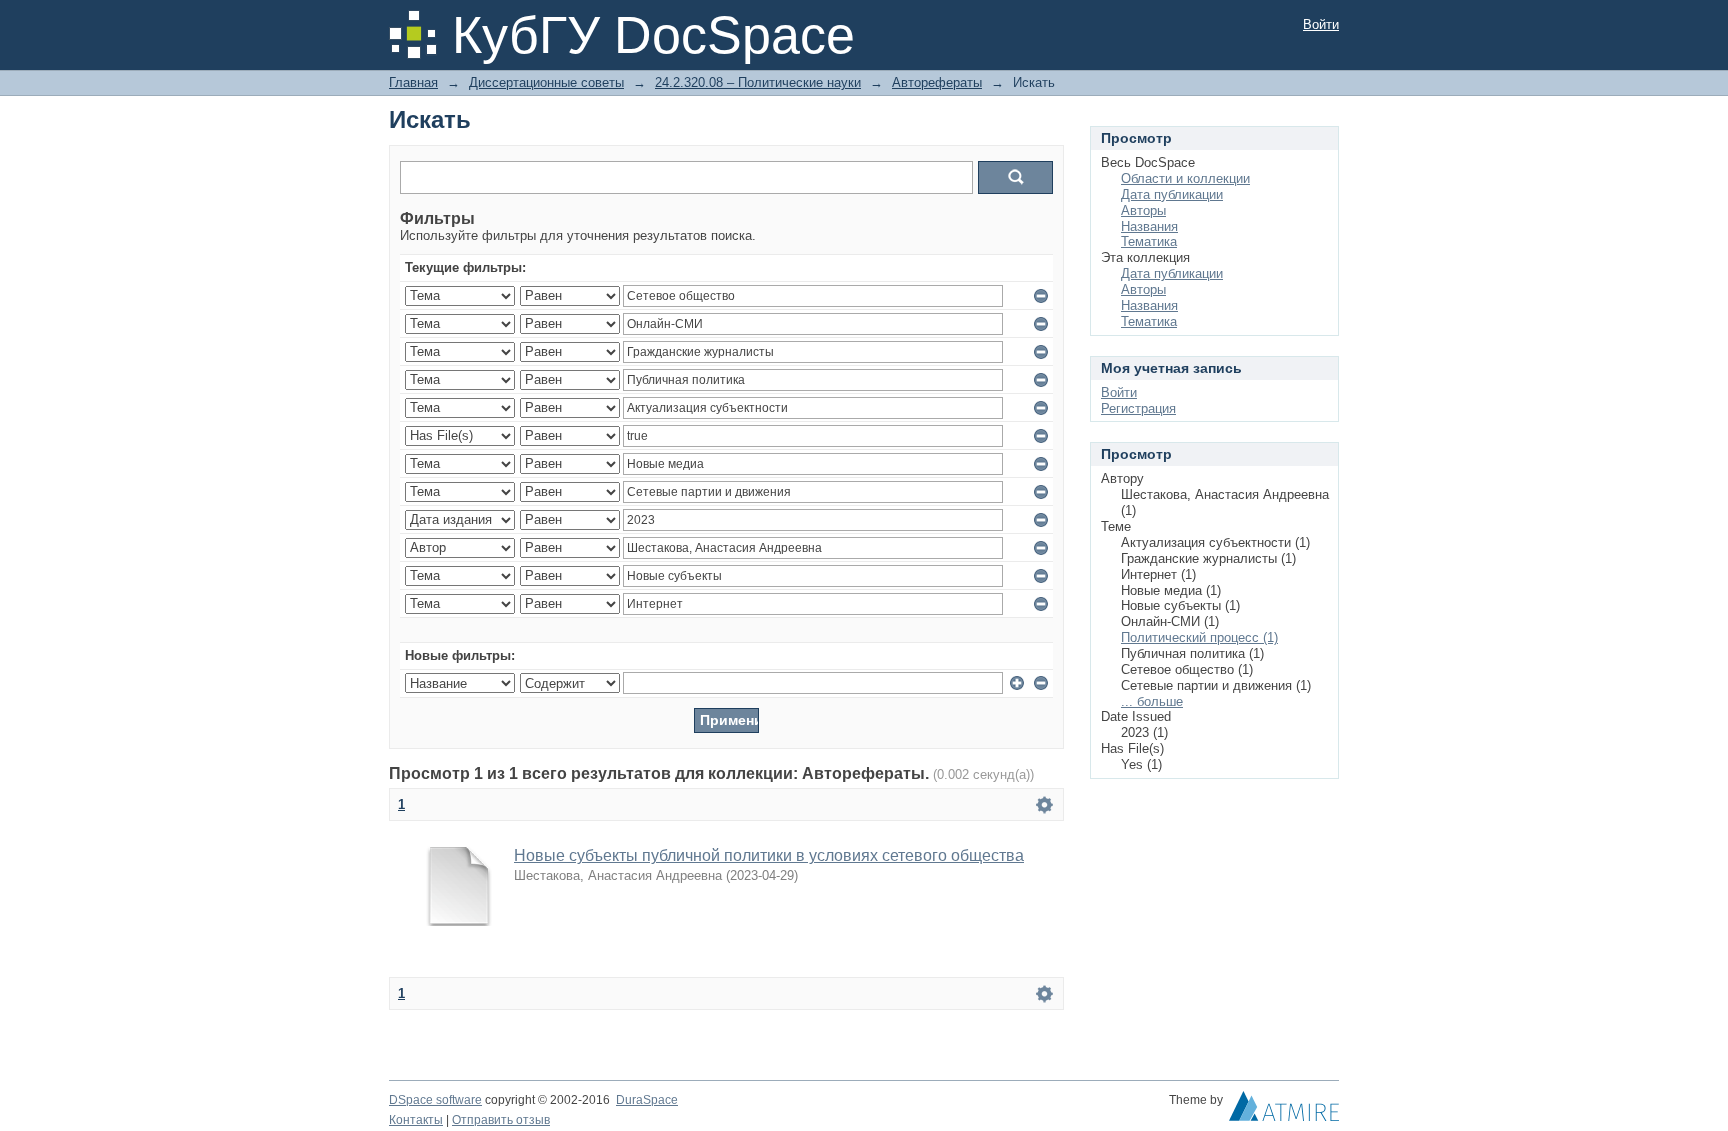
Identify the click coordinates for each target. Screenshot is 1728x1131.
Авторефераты (937, 82)
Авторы (1143, 210)
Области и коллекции (1185, 178)
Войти (1321, 24)
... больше (1152, 701)
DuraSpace (647, 1100)
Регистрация (1138, 408)
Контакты (416, 1120)
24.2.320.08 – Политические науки (758, 82)
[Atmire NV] (1284, 1111)
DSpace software (435, 1100)
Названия (1149, 226)
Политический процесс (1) (1199, 637)
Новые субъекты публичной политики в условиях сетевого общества (769, 855)
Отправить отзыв (501, 1120)
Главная (413, 82)
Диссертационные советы (546, 82)
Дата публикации (1172, 194)
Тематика (1149, 241)
